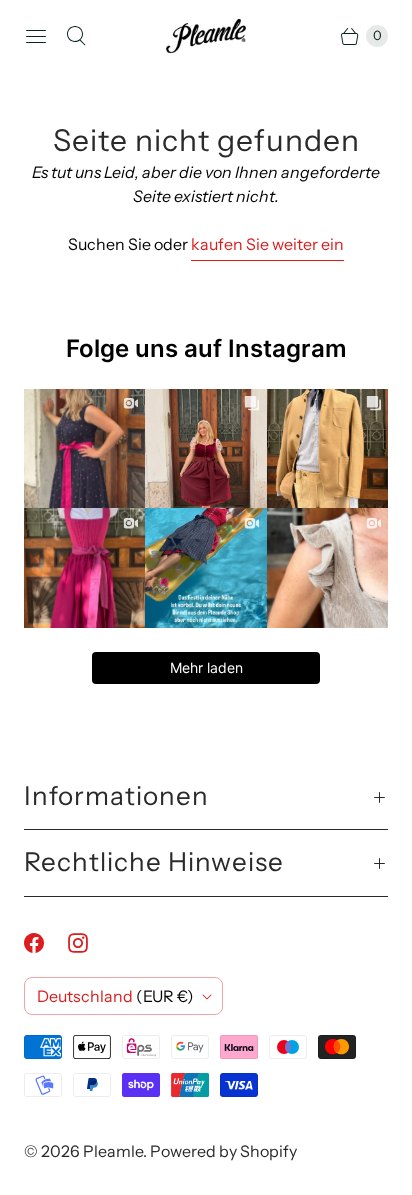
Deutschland (115, 996)
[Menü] (36, 36)
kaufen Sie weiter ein (267, 244)
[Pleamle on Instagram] (90, 943)
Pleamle (113, 1151)
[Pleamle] (206, 36)
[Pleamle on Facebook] (46, 943)
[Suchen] (76, 36)
